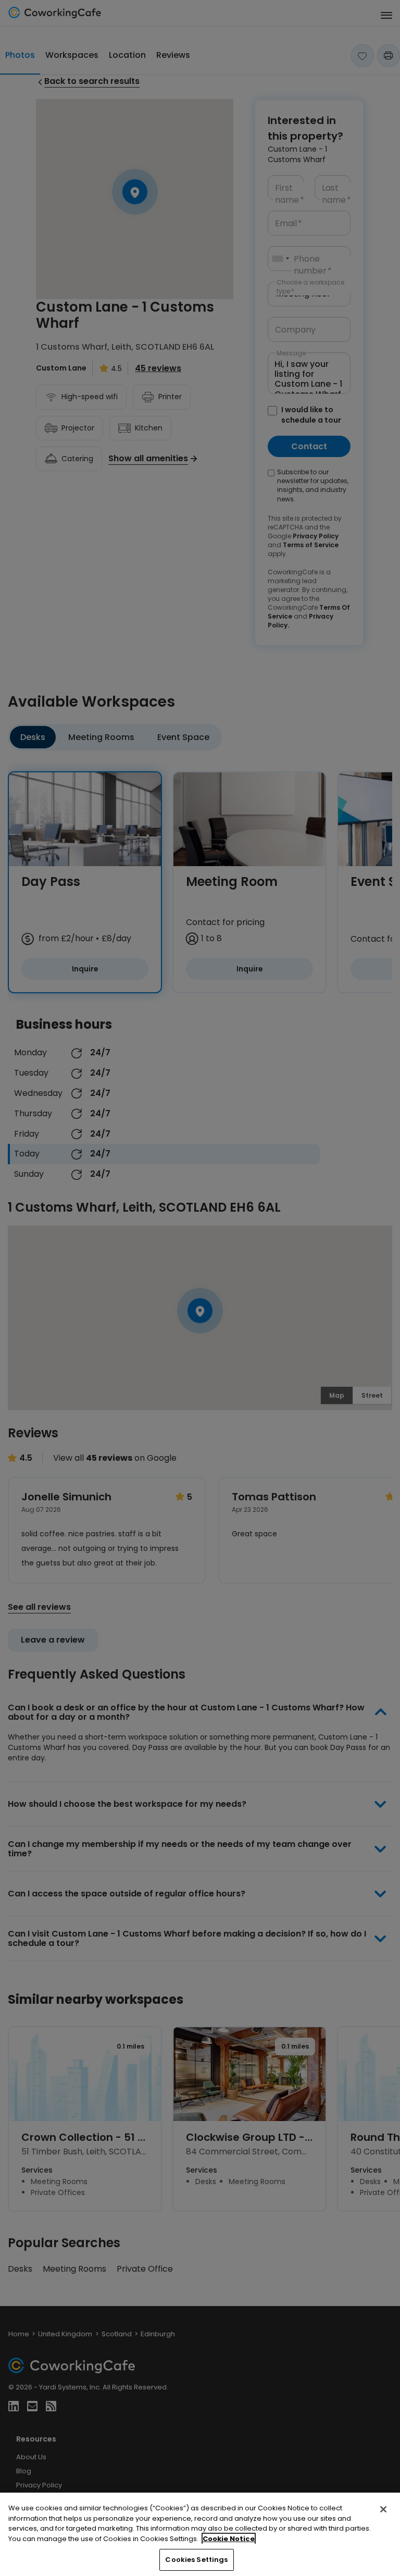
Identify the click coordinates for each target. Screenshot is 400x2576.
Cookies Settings (196, 2560)
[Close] (383, 2509)
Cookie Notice (229, 2539)
